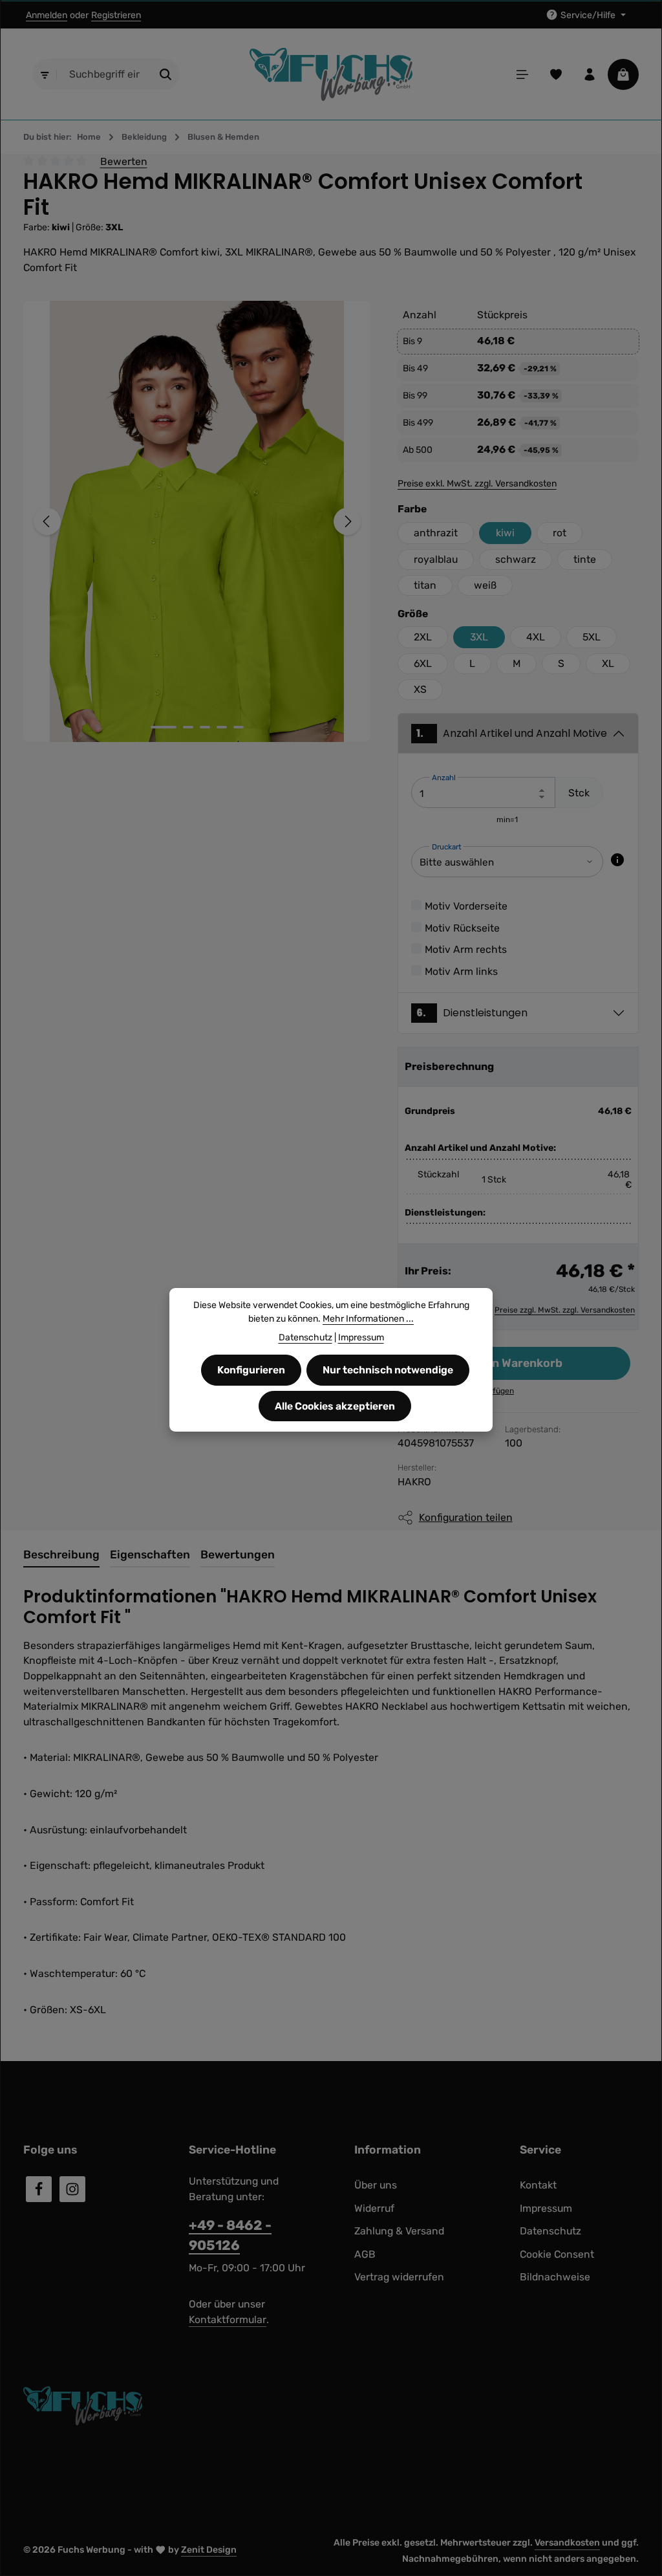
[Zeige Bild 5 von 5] (239, 727)
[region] (198, 521)
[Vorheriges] (47, 521)
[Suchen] (166, 74)
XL (608, 663)
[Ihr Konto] (590, 74)
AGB (365, 2254)
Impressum (546, 2208)
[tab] (61, 1555)
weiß (485, 585)
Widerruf (374, 2208)
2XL (423, 637)
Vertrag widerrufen (399, 2277)
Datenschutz (550, 2231)
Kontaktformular (228, 2319)
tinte (585, 559)
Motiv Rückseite (462, 928)
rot (560, 533)
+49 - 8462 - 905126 (230, 2235)
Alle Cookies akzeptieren (335, 1406)
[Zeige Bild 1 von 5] (164, 727)
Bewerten (124, 161)
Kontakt (538, 2185)
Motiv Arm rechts (466, 949)
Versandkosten (567, 2543)
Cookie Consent (557, 2254)
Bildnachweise (555, 2277)
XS (420, 689)
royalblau (436, 559)
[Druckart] (617, 860)
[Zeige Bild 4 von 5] (222, 727)
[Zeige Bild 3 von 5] (205, 727)
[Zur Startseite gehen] (331, 75)
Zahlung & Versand (399, 2231)
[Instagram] (72, 2189)
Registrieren (116, 15)
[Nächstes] (347, 521)
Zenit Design (209, 2550)
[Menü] (522, 74)
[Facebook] (39, 2189)
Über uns (376, 2185)
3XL (479, 637)
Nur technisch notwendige (388, 1370)
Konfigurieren (251, 1370)
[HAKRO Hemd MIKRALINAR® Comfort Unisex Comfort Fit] (197, 521)
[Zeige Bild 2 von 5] (188, 727)
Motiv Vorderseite (466, 906)
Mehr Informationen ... (368, 1319)
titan (425, 585)
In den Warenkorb (514, 1363)
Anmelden (47, 15)
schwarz (516, 559)
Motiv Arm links (461, 971)
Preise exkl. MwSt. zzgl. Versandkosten (477, 484)
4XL (536, 637)
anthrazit (436, 533)
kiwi (505, 533)
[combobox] (105, 74)
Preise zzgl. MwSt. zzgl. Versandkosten (565, 1310)
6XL (423, 663)
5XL (592, 637)
